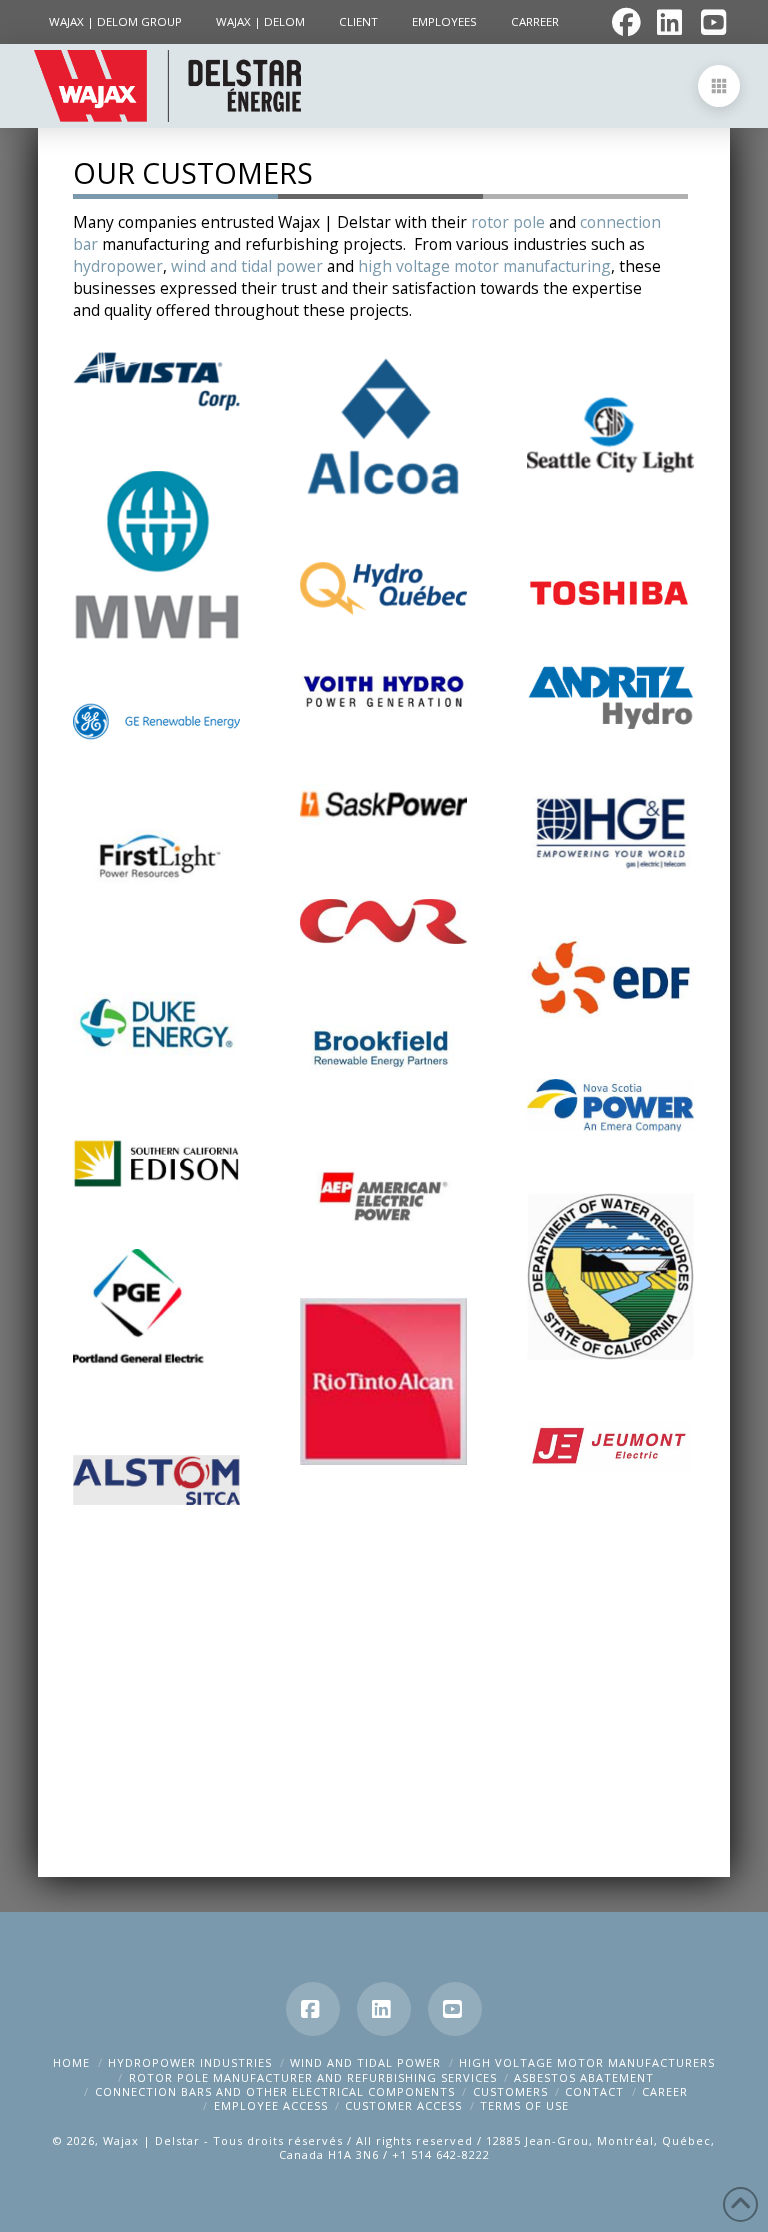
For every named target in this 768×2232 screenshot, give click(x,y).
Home (71, 2062)
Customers (510, 2091)
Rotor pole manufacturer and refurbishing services (313, 2077)
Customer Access (403, 2105)
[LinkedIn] (384, 2009)
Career (665, 2091)
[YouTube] (455, 2009)
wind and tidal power (247, 266)
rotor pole (508, 222)
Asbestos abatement (584, 2077)
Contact (594, 2091)
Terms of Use (524, 2105)
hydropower (118, 266)
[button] (719, 86)
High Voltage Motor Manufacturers (587, 2062)
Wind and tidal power (365, 2062)
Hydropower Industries (190, 2062)
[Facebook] (313, 2009)
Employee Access (271, 2105)
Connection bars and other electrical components (275, 2091)
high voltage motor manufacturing (484, 266)
